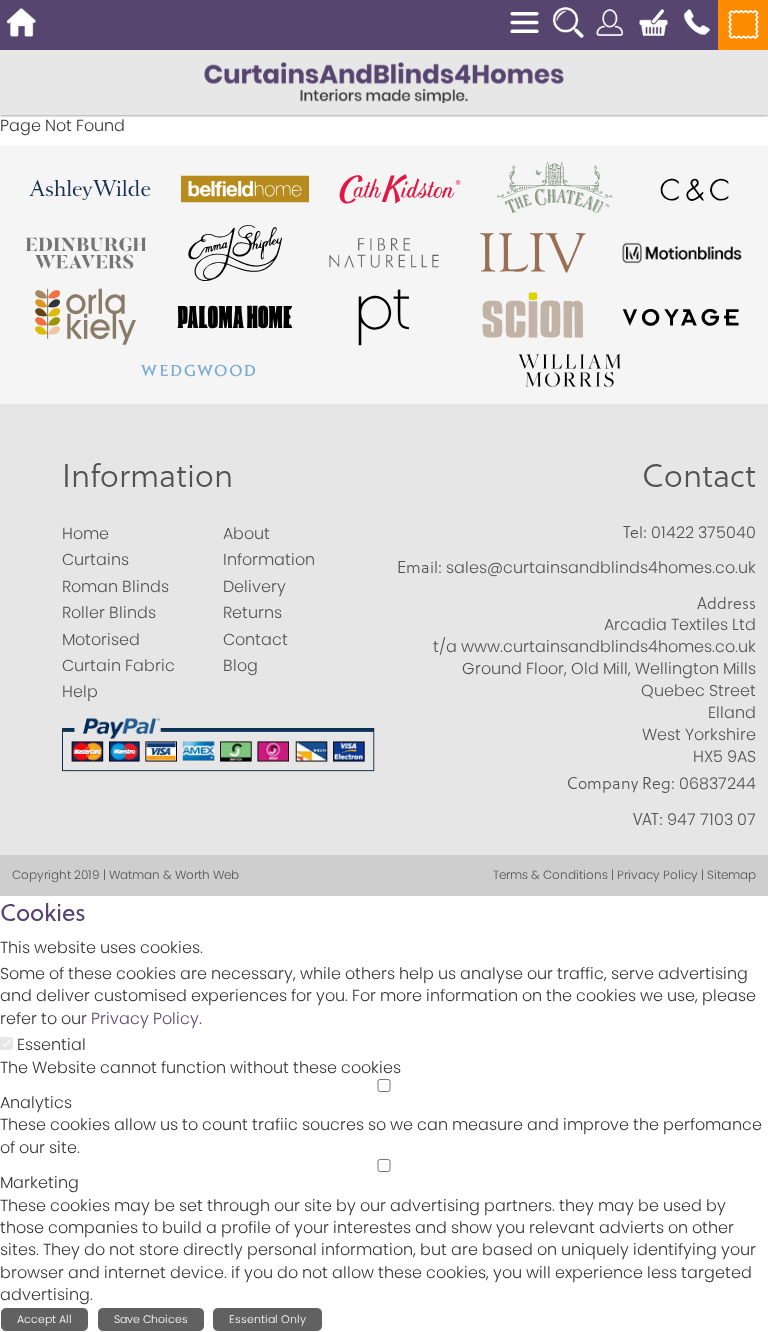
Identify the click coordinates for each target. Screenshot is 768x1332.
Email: (419, 567)
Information (147, 474)
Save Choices (151, 1319)
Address (726, 603)
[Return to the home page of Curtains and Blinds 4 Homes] (384, 81)
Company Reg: (621, 783)
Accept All (44, 1319)
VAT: (648, 819)
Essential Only (267, 1319)
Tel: (635, 532)
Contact (699, 474)
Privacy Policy (145, 1018)
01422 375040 (703, 532)
